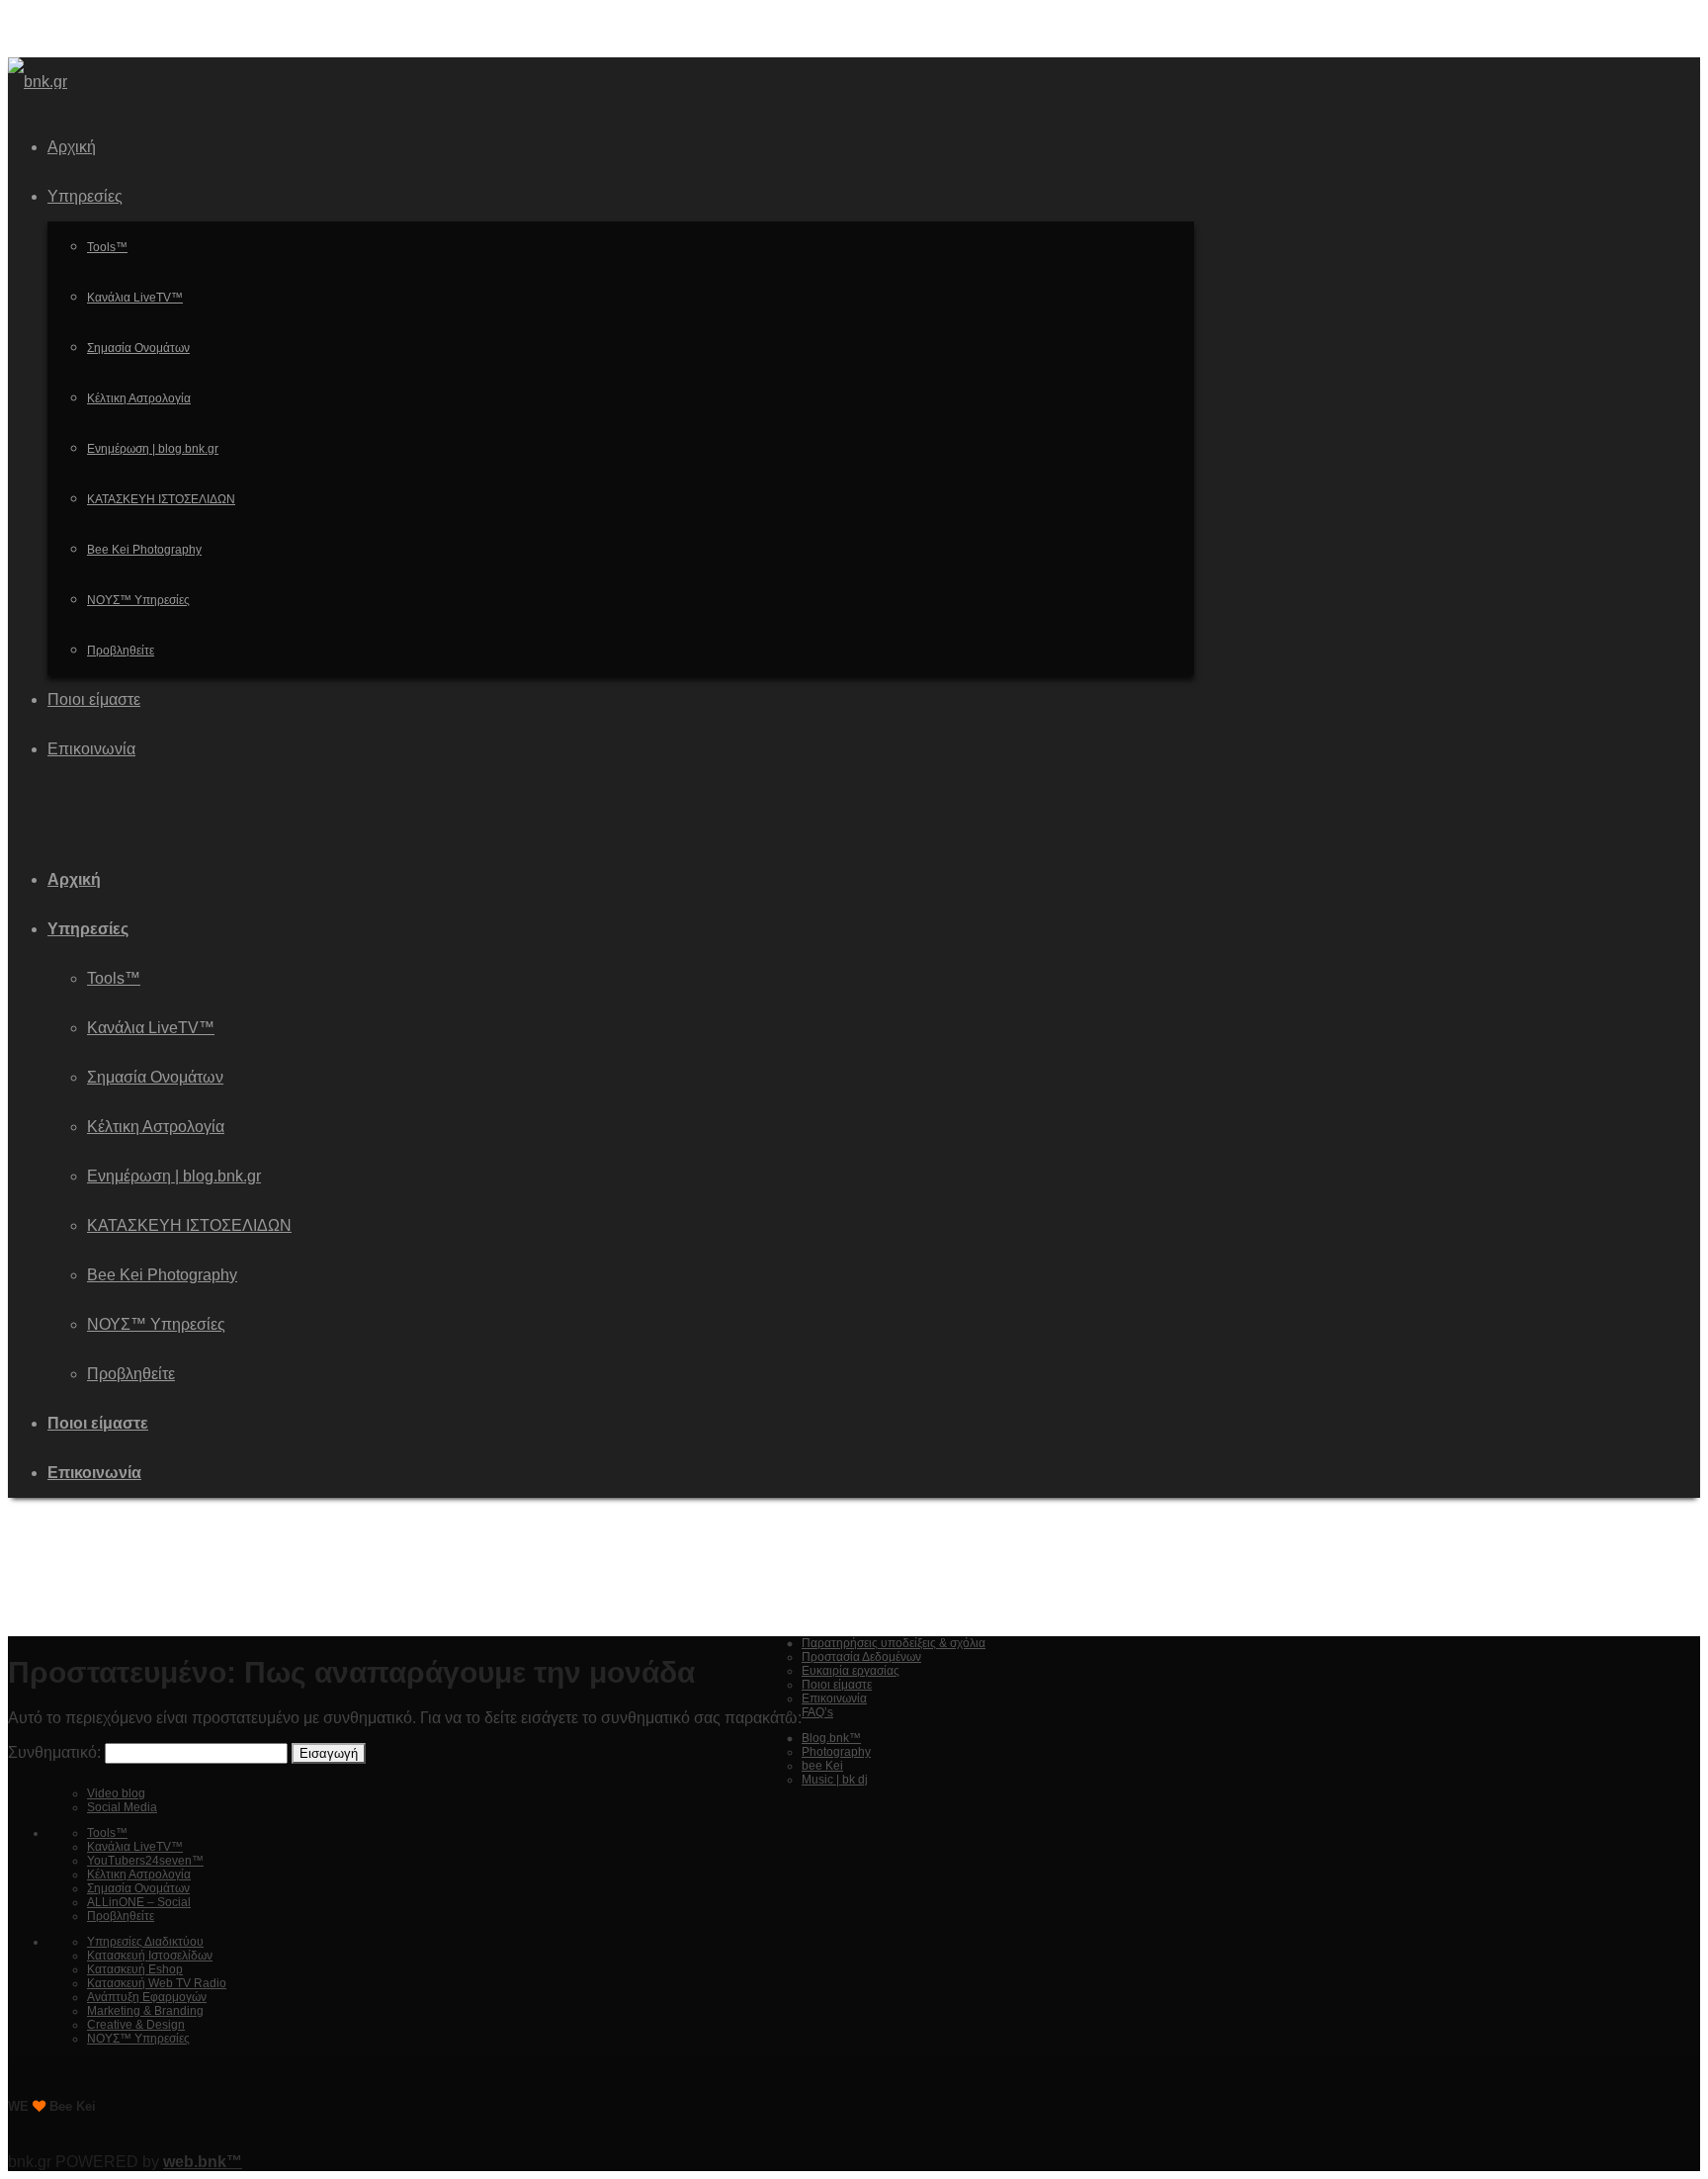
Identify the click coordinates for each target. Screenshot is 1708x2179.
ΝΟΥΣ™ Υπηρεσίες (156, 1324)
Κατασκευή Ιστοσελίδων (150, 1956)
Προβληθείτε (131, 1374)
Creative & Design (136, 2025)
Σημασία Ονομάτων (155, 1077)
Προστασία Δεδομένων (861, 1657)
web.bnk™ (203, 2162)
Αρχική (74, 879)
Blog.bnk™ (831, 1738)
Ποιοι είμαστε (98, 1423)
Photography (836, 1752)
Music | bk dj (835, 1780)
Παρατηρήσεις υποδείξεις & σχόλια (894, 1643)
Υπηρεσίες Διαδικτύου (145, 1942)
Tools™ (114, 978)
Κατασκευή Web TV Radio (157, 1983)
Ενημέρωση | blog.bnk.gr (174, 1176)
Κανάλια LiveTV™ (151, 1028)
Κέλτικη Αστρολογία (156, 1127)
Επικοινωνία (94, 1473)
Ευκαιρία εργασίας (851, 1671)
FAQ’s (817, 1712)
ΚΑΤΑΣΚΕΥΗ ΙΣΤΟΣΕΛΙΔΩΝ (189, 1225)
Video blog (116, 1793)
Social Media (122, 1807)
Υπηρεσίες (88, 929)
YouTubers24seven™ (145, 1861)
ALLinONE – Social (139, 1902)
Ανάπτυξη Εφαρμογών (147, 1997)
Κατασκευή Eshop (135, 1969)
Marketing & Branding (145, 2011)
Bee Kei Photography (162, 1275)
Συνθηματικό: (56, 1752)
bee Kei (822, 1766)
